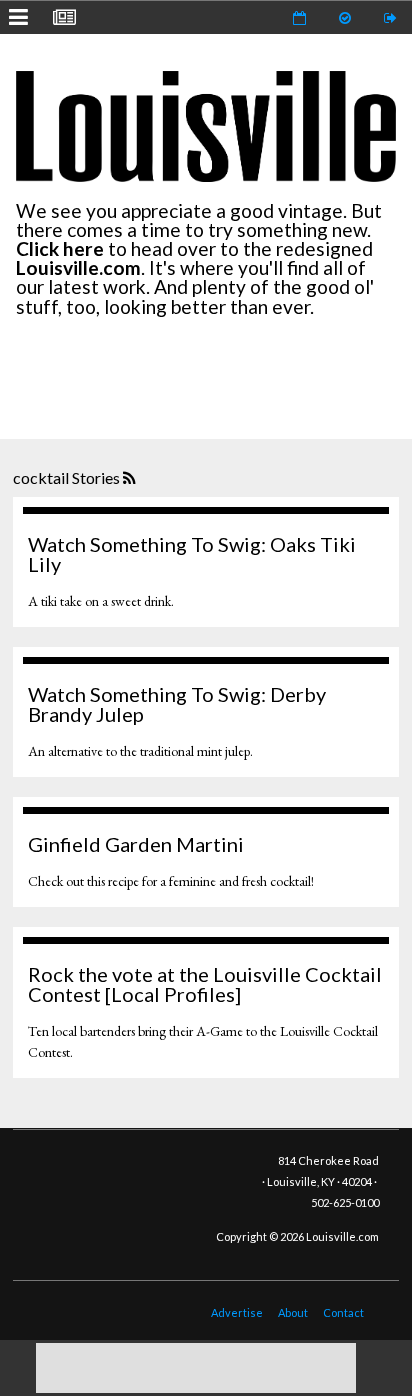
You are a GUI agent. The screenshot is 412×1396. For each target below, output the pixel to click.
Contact (343, 1312)
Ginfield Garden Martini (136, 844)
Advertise (237, 1312)
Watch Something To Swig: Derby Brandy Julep (177, 704)
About (293, 1312)
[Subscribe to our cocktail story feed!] (131, 479)
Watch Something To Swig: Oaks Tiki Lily (192, 554)
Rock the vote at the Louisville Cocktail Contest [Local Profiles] (205, 984)
